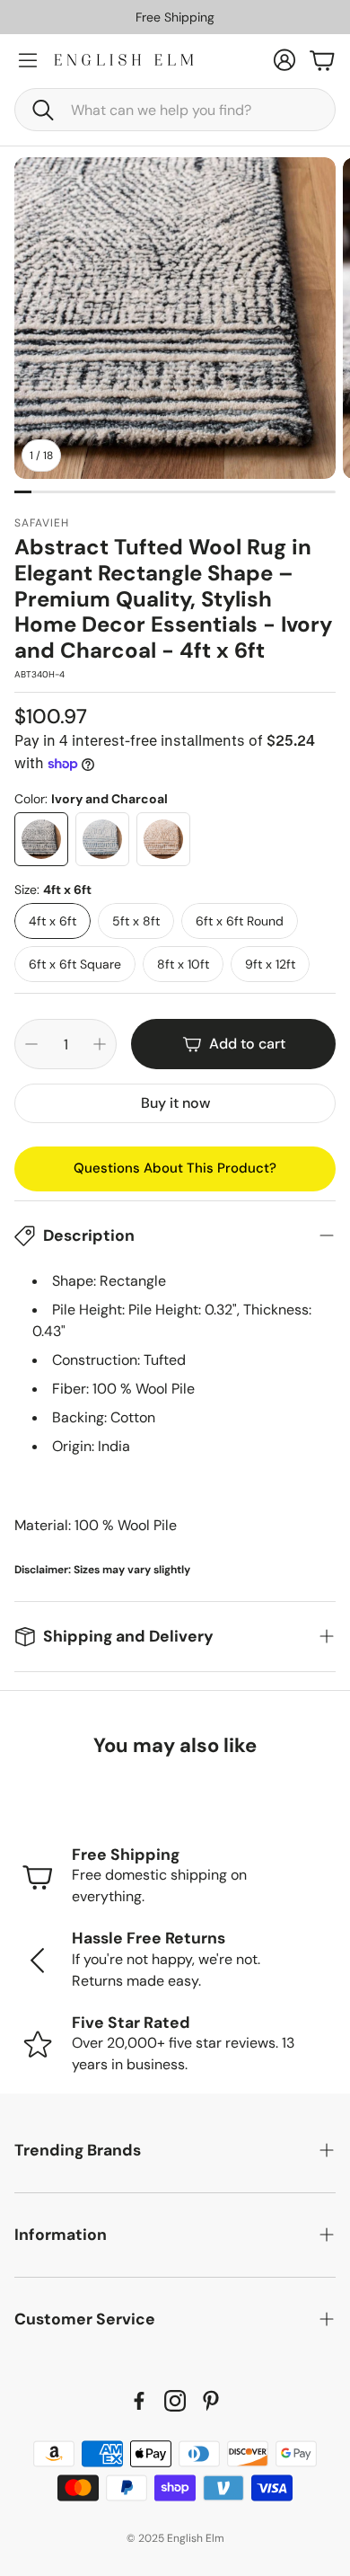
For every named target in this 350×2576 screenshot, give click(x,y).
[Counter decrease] (31, 1044)
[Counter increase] (100, 1044)
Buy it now (175, 1103)
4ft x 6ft (52, 921)
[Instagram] (175, 2401)
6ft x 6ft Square (75, 964)
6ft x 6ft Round (240, 921)
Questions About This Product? (175, 1168)
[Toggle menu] (28, 60)
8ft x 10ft (183, 964)
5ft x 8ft (136, 921)
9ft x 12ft (270, 964)
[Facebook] (139, 2401)
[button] (175, 110)
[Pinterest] (211, 2401)
